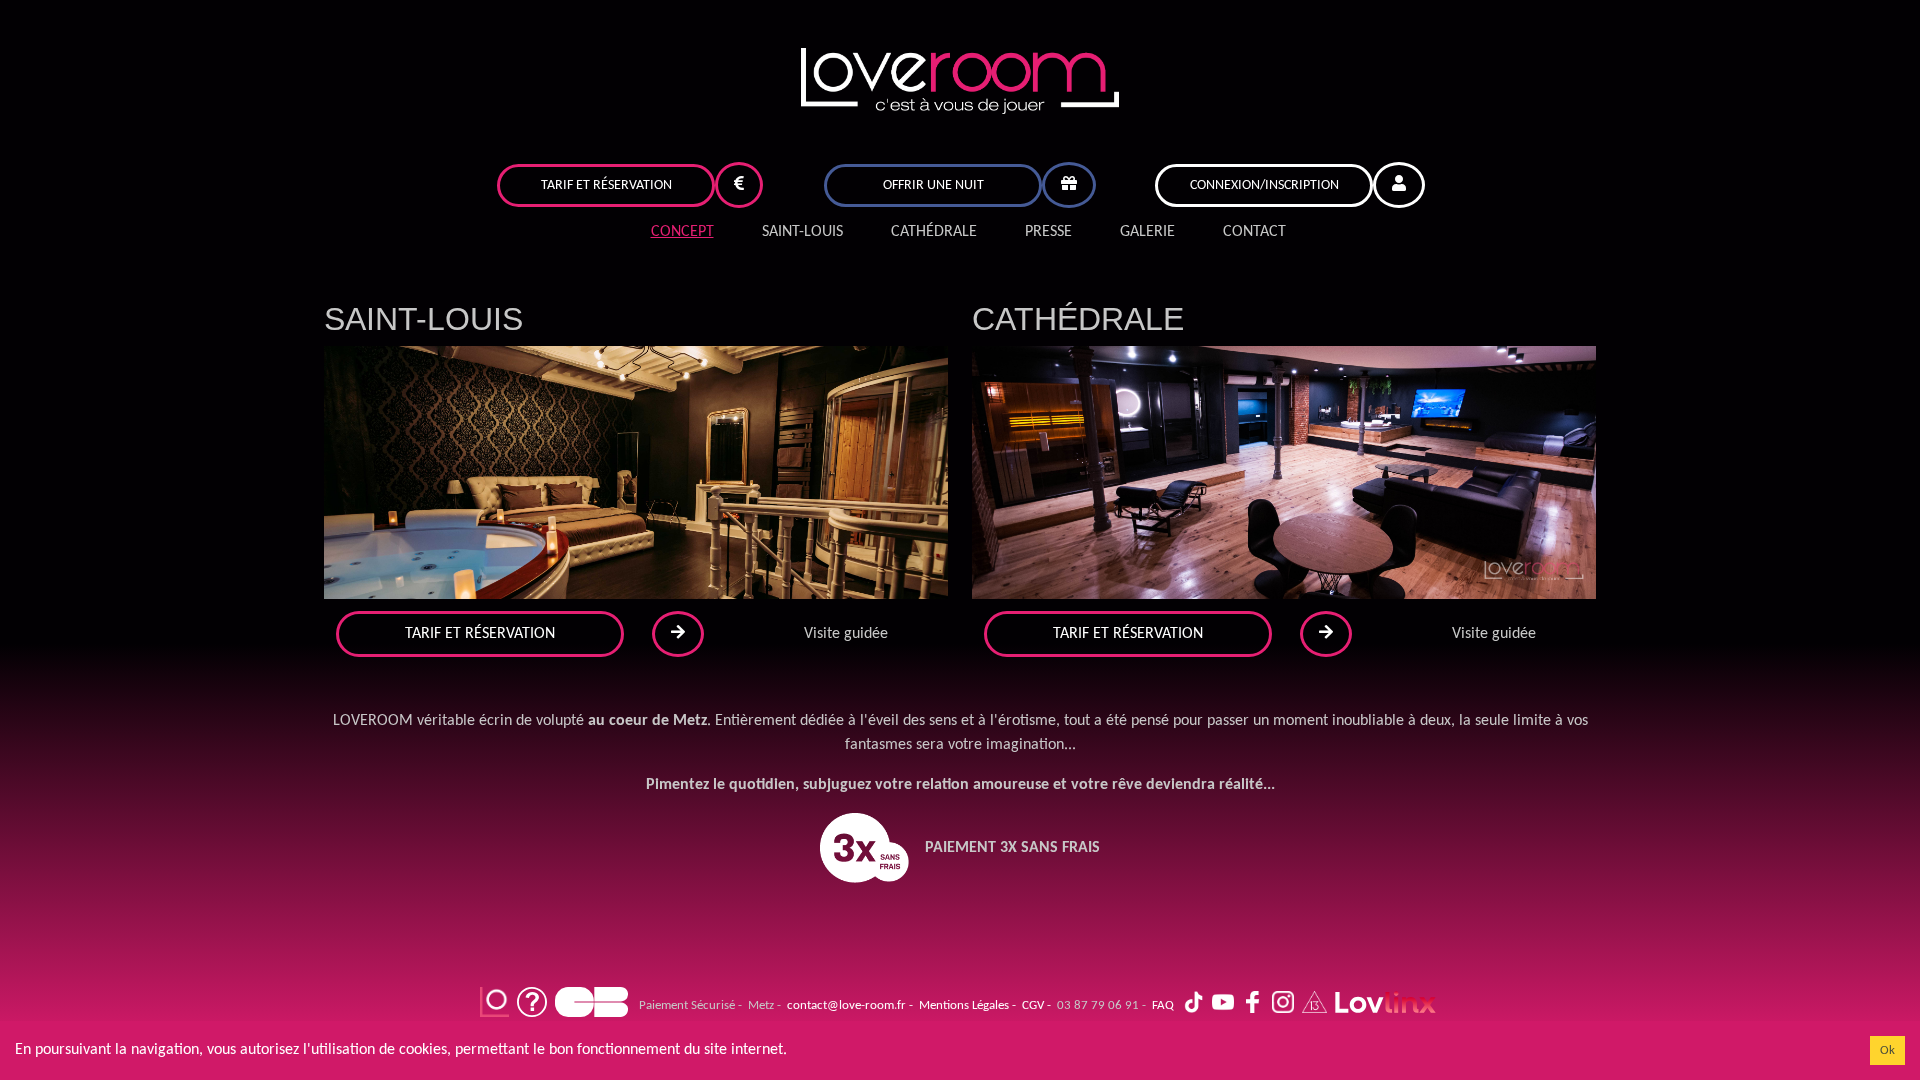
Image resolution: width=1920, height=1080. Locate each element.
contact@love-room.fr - (847, 1005)
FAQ (1160, 1005)
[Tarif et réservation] (739, 185)
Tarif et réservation (606, 185)
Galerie (1147, 232)
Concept (682, 232)
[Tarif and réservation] (739, 185)
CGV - (1033, 1005)
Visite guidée (846, 634)
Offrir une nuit (933, 185)
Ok (1887, 1050)
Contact (1254, 232)
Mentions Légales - (964, 1005)
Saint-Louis (802, 232)
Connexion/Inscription (1264, 185)
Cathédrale (934, 232)
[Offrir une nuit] (1069, 185)
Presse (1048, 232)
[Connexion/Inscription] (1399, 185)
